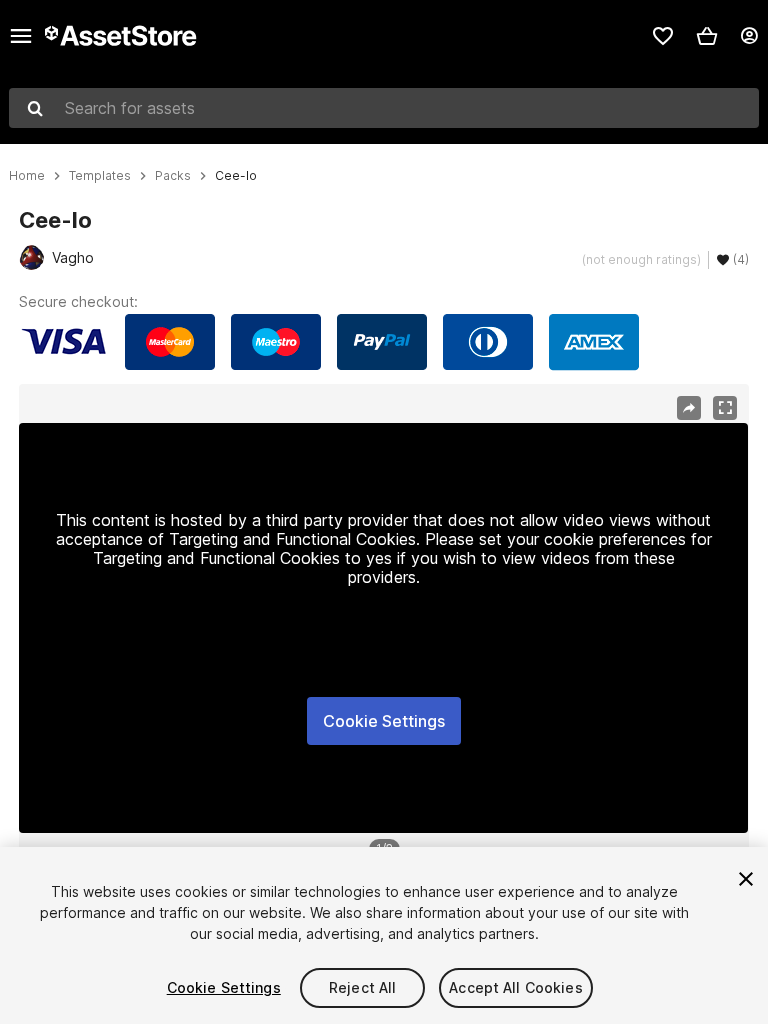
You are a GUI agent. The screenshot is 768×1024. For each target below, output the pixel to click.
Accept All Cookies (516, 987)
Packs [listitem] (173, 176)
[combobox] (384, 108)
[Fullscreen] (725, 408)
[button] (707, 36)
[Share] (689, 408)
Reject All (362, 987)
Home (27, 176)
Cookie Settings (384, 721)
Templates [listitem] (100, 176)
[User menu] (749, 36)
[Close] (746, 879)
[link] (663, 36)
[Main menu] (21, 36)
